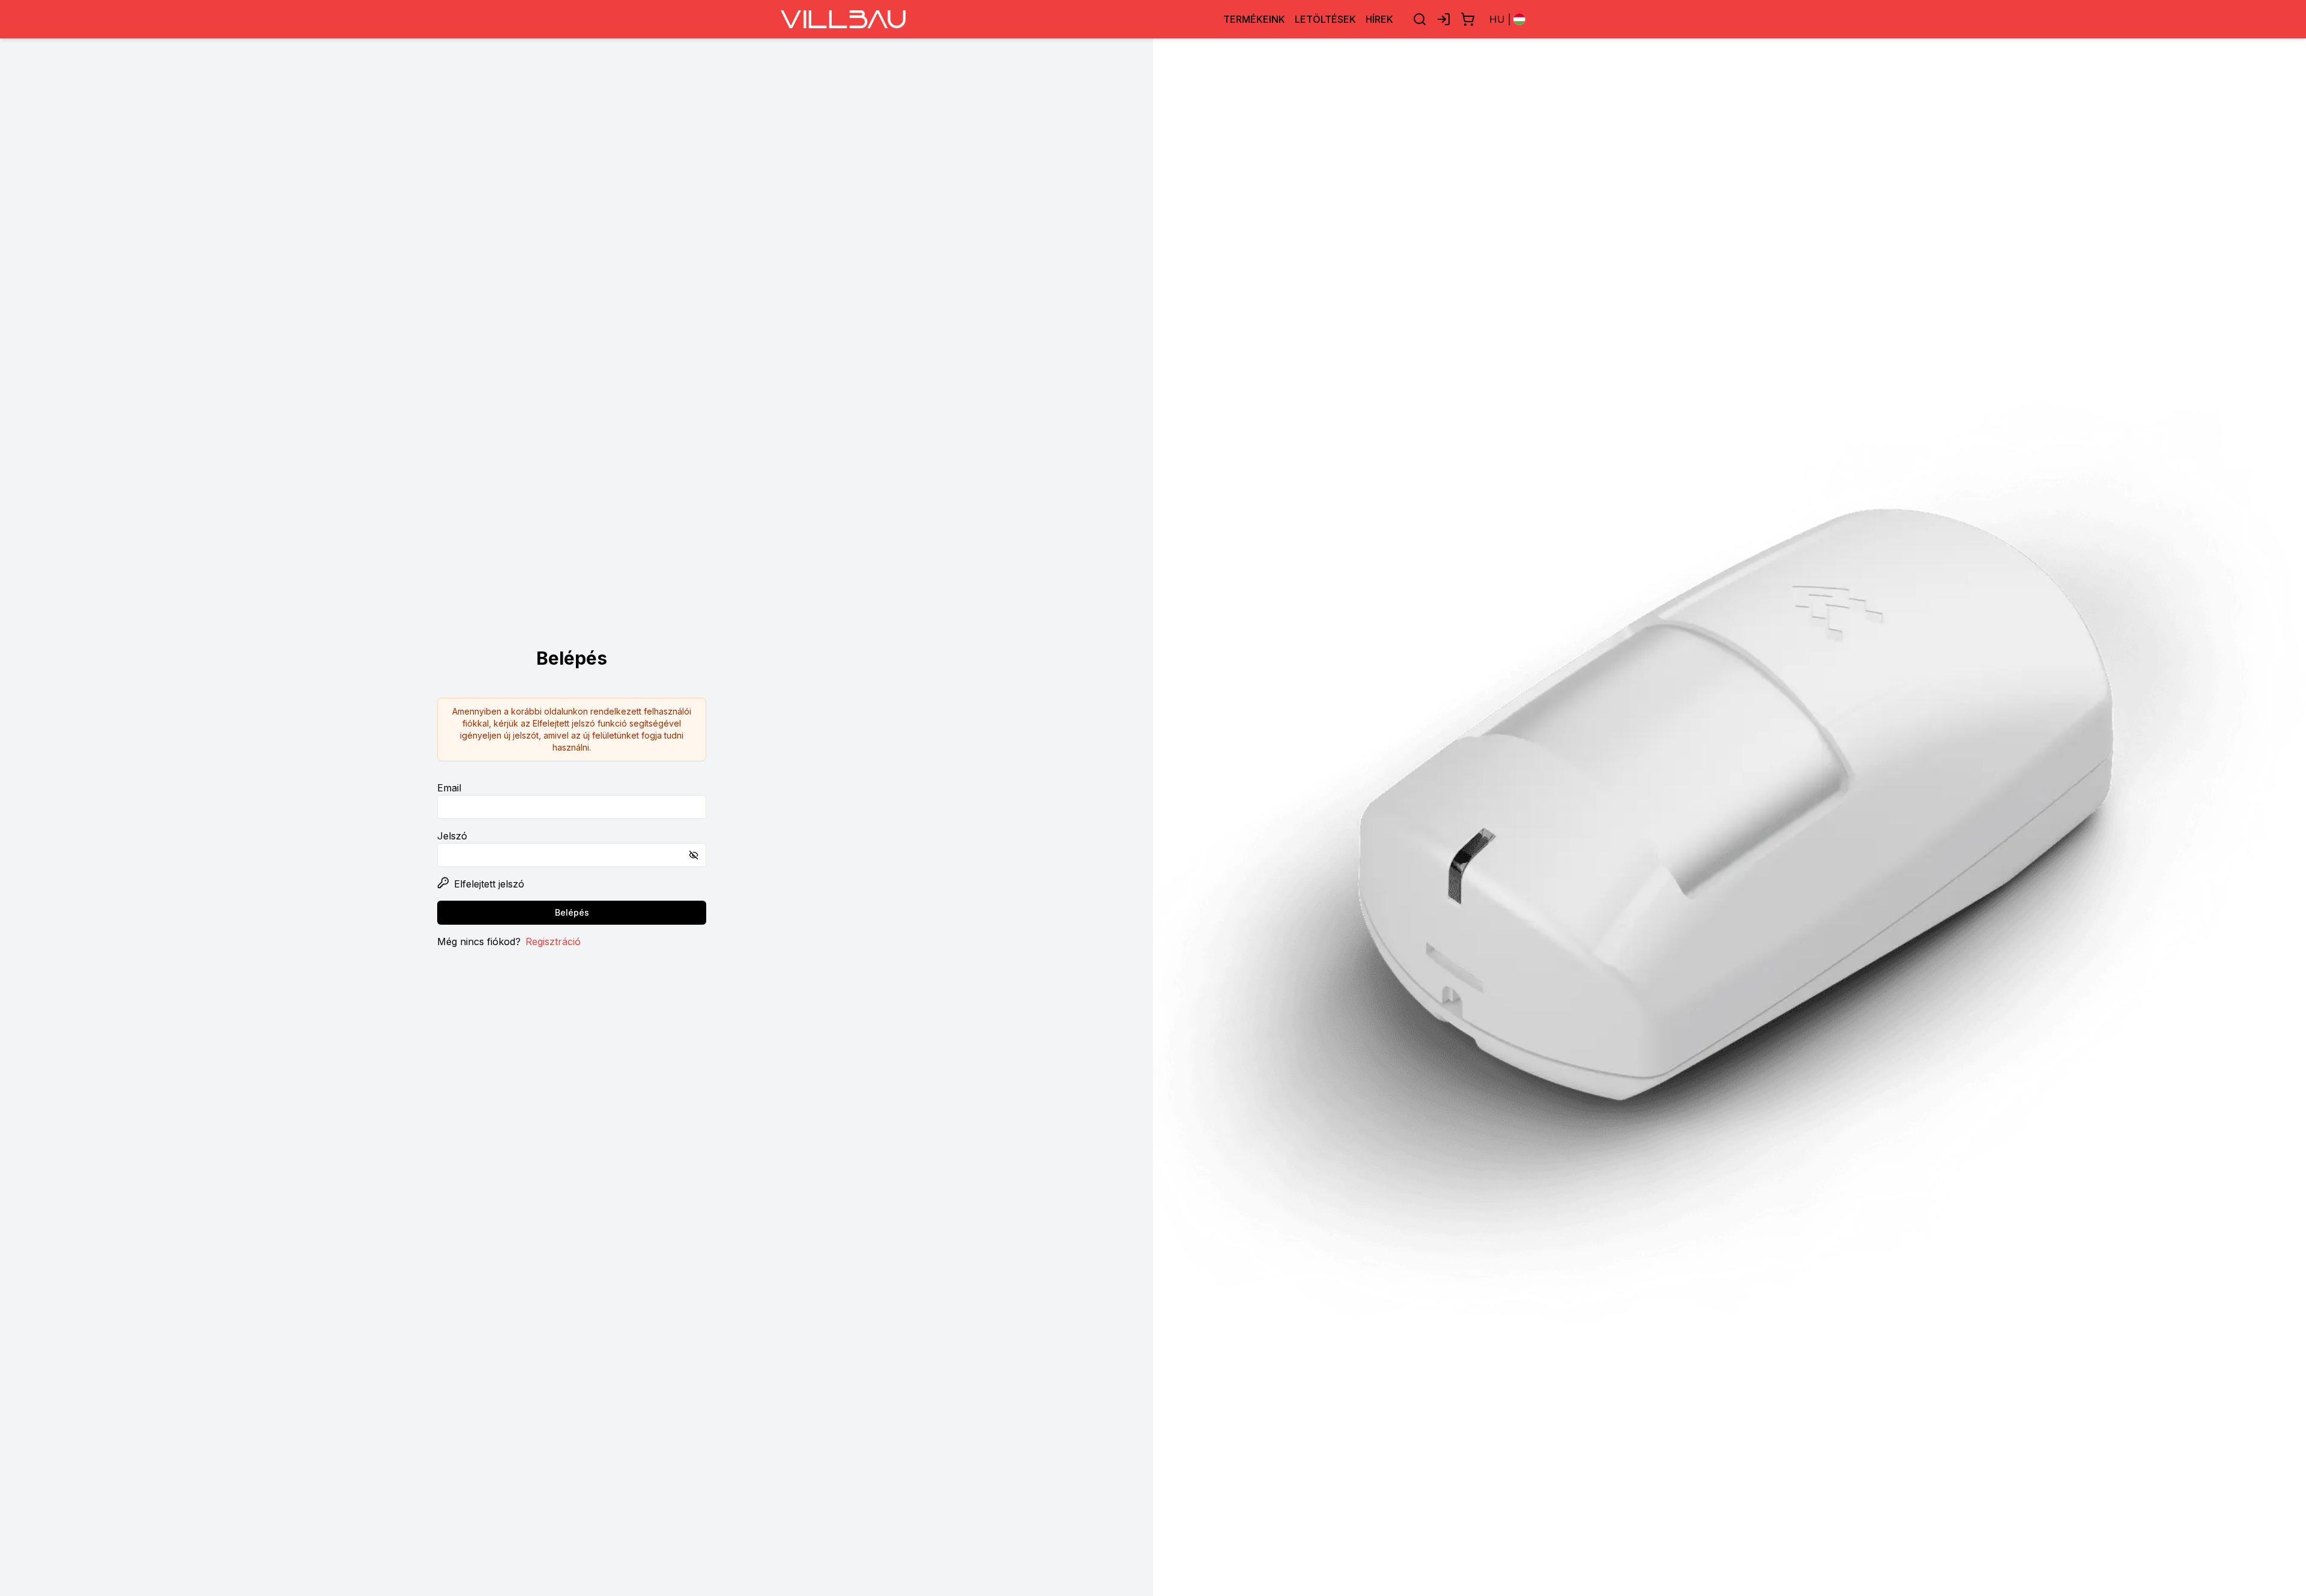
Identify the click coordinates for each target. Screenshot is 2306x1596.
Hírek (1379, 19)
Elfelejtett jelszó (489, 884)
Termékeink (1254, 19)
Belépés (572, 912)
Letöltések (1325, 19)
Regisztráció (553, 942)
